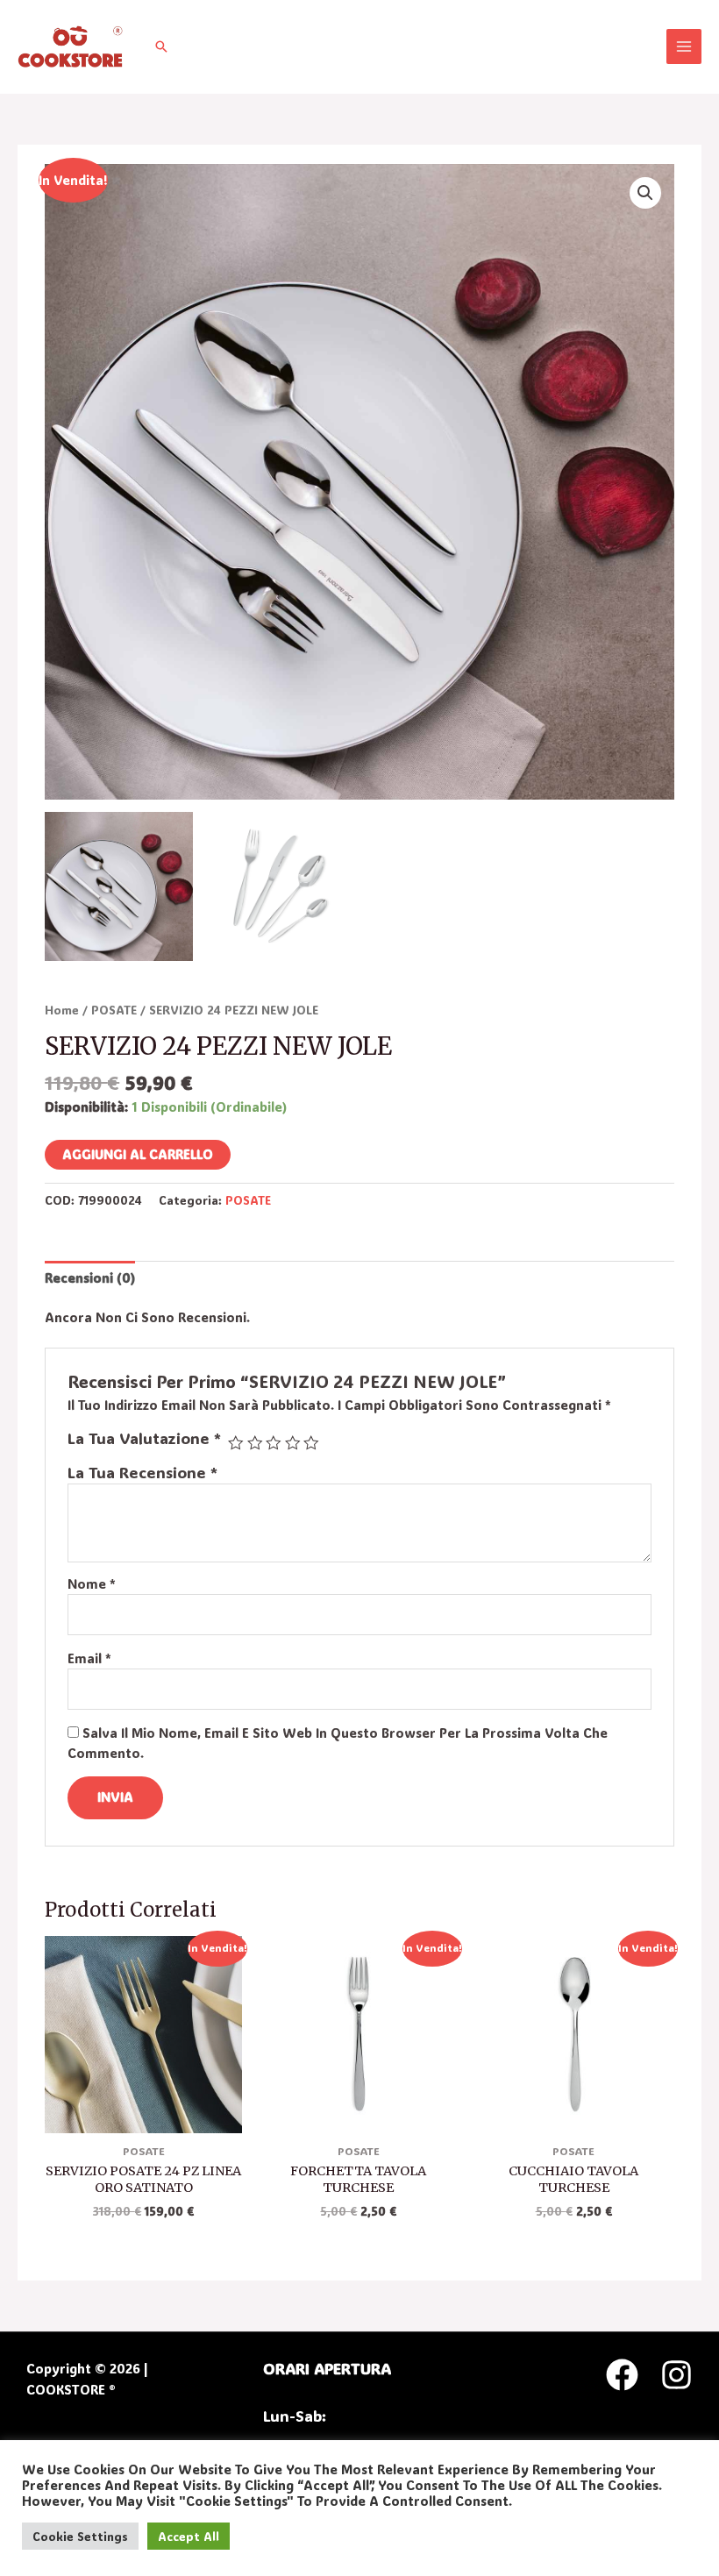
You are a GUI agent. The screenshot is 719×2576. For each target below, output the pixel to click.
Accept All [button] (189, 2536)
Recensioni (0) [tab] (90, 1278)
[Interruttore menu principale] (684, 46)
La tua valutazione (144, 1438)
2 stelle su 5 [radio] (255, 1443)
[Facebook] (622, 2375)
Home (62, 1010)
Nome (92, 1584)
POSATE (114, 1010)
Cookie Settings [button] (80, 2536)
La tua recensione (142, 1473)
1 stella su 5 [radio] (236, 1443)
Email (89, 1658)
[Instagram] (676, 2375)
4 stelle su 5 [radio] (293, 1443)
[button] (161, 46)
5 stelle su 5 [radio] (311, 1443)
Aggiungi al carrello (138, 1154)
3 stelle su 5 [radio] (274, 1443)
